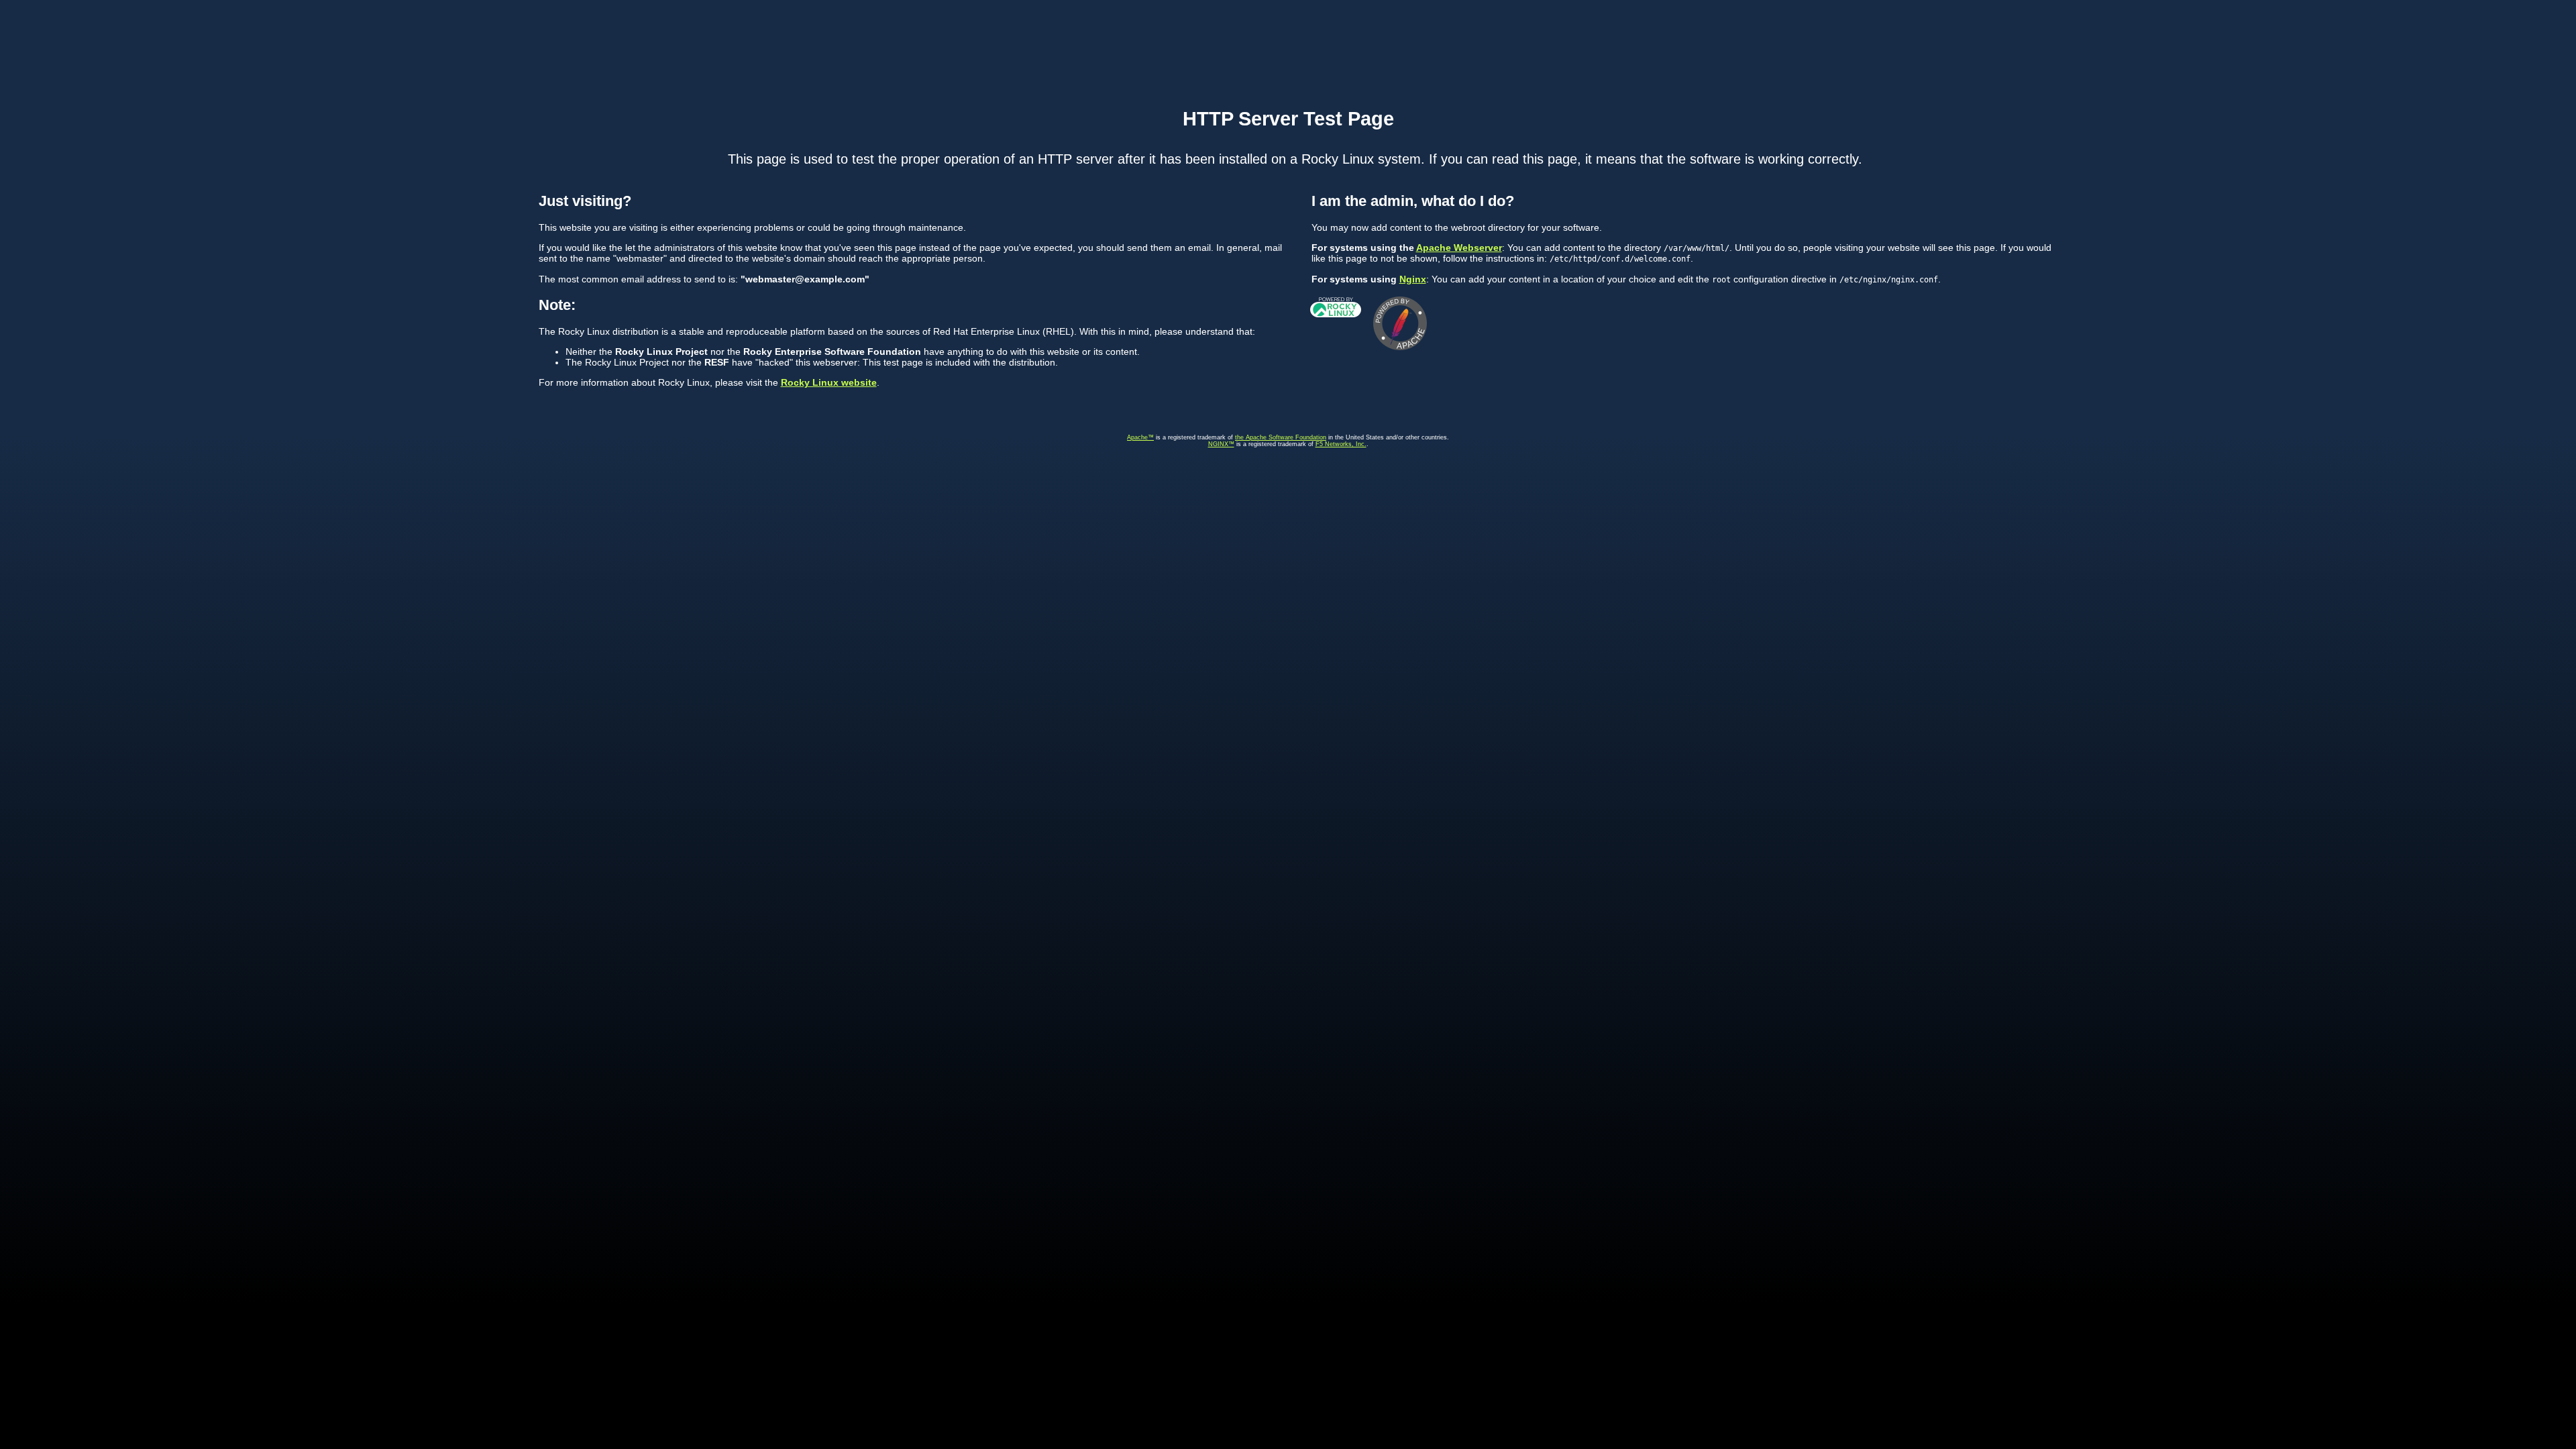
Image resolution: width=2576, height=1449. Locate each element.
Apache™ (1140, 437)
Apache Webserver (1459, 248)
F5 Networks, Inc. (1341, 444)
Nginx (1413, 279)
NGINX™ (1221, 444)
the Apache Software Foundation (1281, 437)
